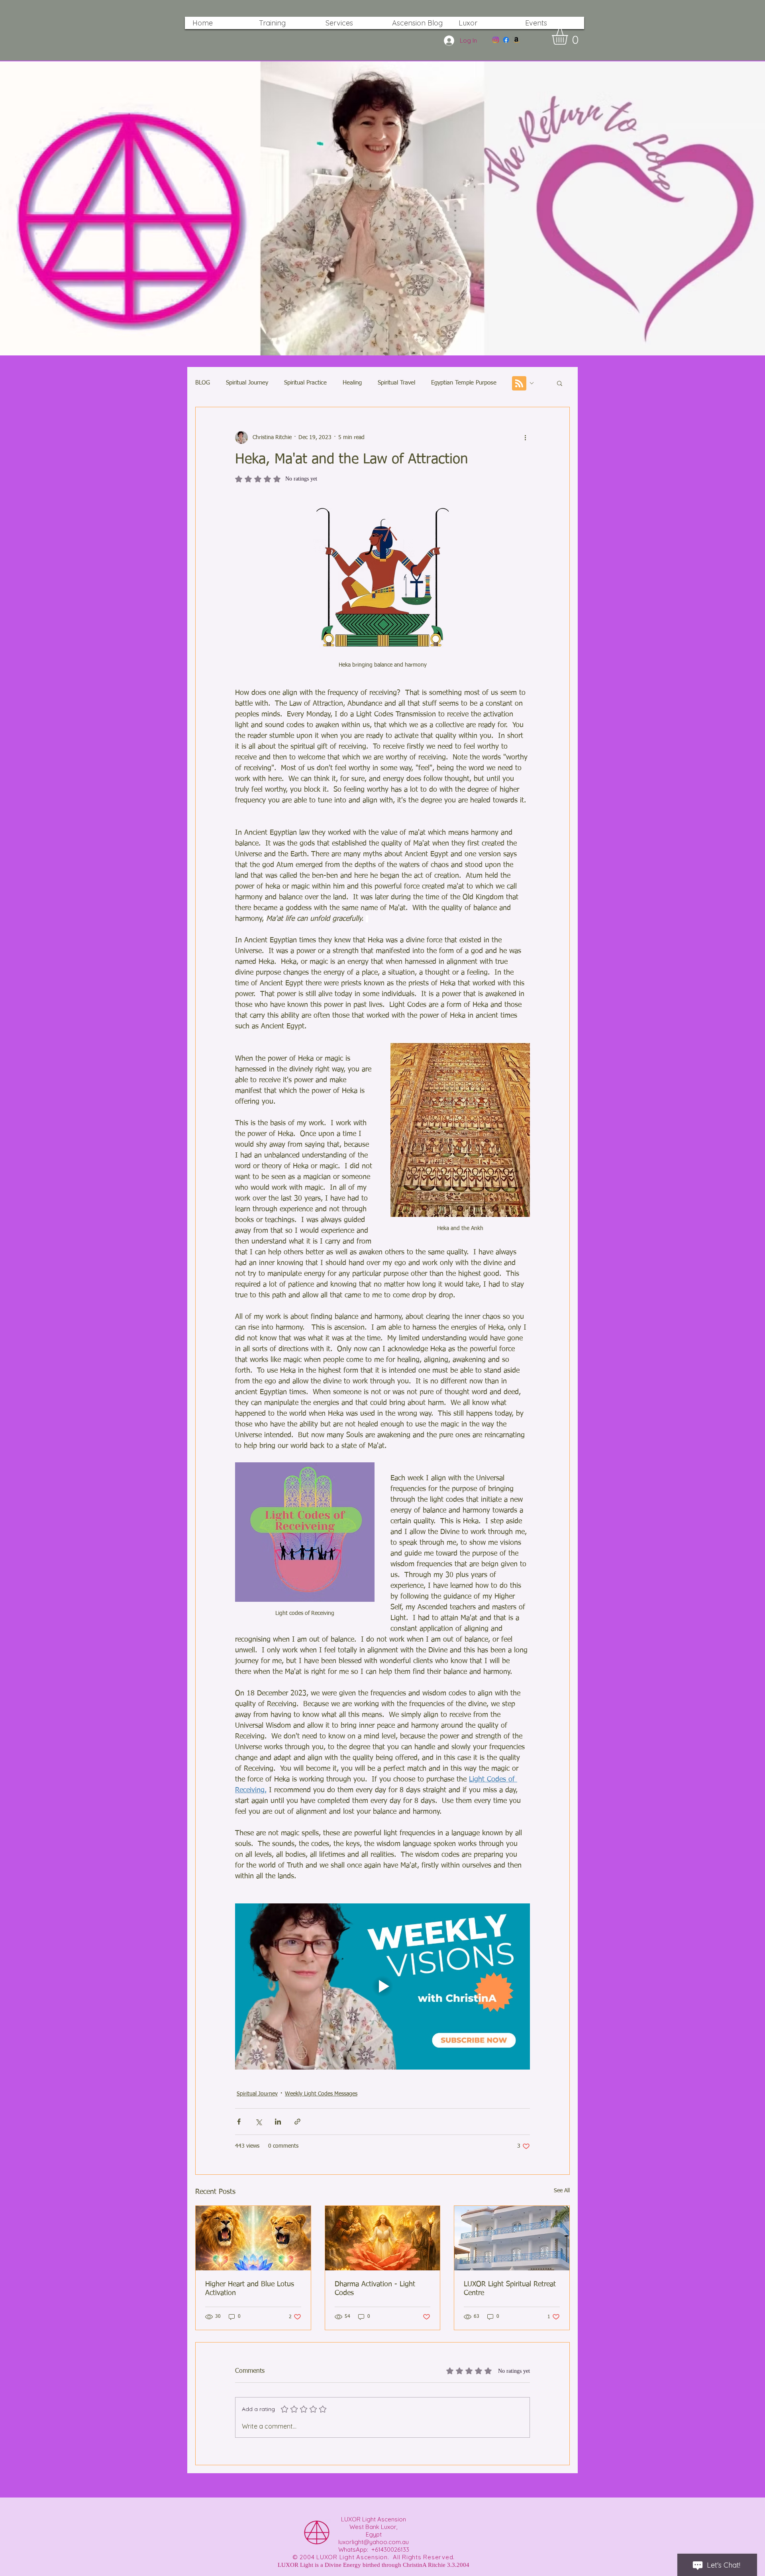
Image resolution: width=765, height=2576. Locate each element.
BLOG (203, 383)
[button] (569, 37)
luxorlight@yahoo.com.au (374, 2542)
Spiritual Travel (396, 383)
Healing (352, 383)
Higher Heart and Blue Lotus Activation (250, 2289)
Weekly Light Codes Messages (321, 2094)
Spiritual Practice (305, 383)
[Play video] (382, 1986)
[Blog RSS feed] (519, 384)
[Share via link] (297, 2122)
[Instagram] (496, 40)
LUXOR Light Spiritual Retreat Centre (510, 2289)
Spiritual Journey (247, 383)
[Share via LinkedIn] (278, 2122)
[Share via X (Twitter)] (258, 2122)
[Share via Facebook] (239, 2122)
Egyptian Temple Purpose (464, 383)
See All (562, 2191)
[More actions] (525, 438)
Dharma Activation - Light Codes (375, 2289)
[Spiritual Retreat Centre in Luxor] (512, 2238)
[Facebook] (506, 40)
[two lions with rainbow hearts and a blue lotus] (253, 2238)
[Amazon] (516, 40)
